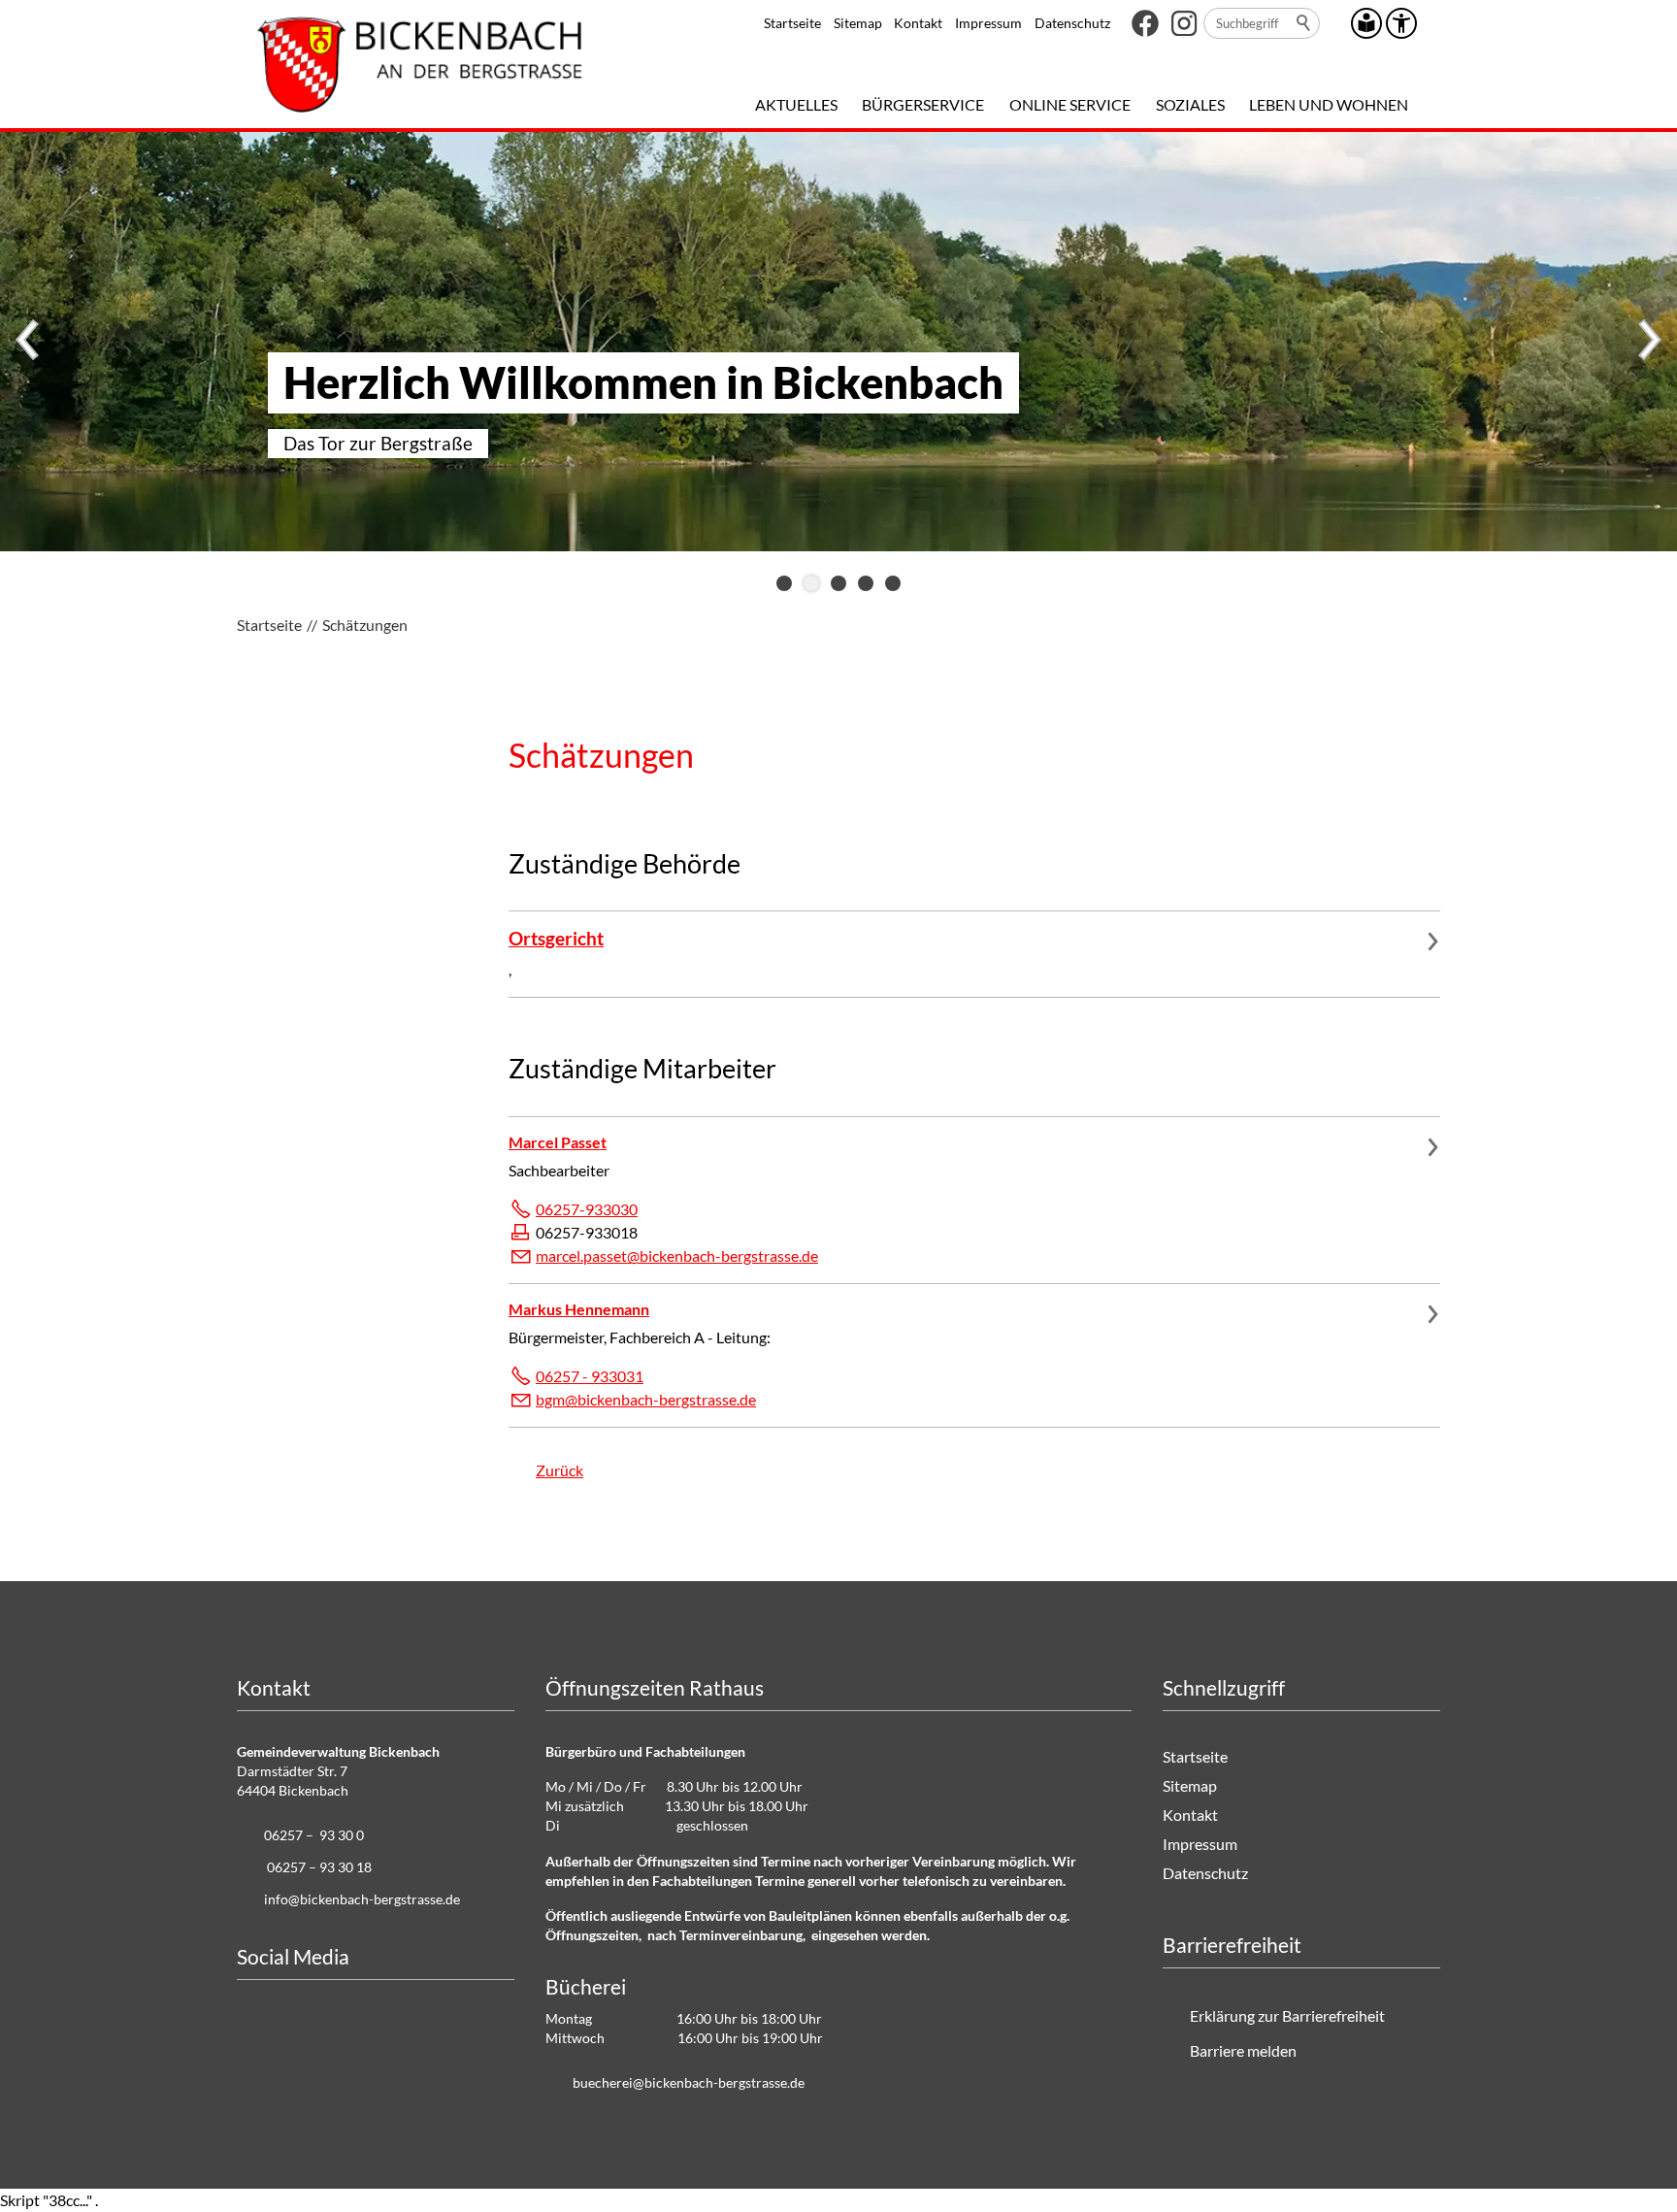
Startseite (792, 23)
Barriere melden (1243, 2050)
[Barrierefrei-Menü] (1401, 23)
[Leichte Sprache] (1366, 23)
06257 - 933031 (590, 1376)
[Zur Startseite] (420, 64)
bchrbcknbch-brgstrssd (685, 2082)
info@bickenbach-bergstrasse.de (362, 1899)
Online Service (1070, 104)
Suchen (1304, 23)
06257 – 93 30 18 (319, 1867)
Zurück (559, 1470)
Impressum (988, 23)
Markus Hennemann (579, 1309)
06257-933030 (587, 1209)
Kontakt (918, 23)
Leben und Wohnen (1329, 104)
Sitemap (858, 23)
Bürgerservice (923, 104)
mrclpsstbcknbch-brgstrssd (673, 1255)
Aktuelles (796, 104)
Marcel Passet (558, 1142)
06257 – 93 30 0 (314, 1835)
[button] (1145, 23)
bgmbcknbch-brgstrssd (642, 1399)
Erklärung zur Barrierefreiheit (1287, 2015)
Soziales (1190, 104)
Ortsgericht (556, 938)
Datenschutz (1072, 23)
